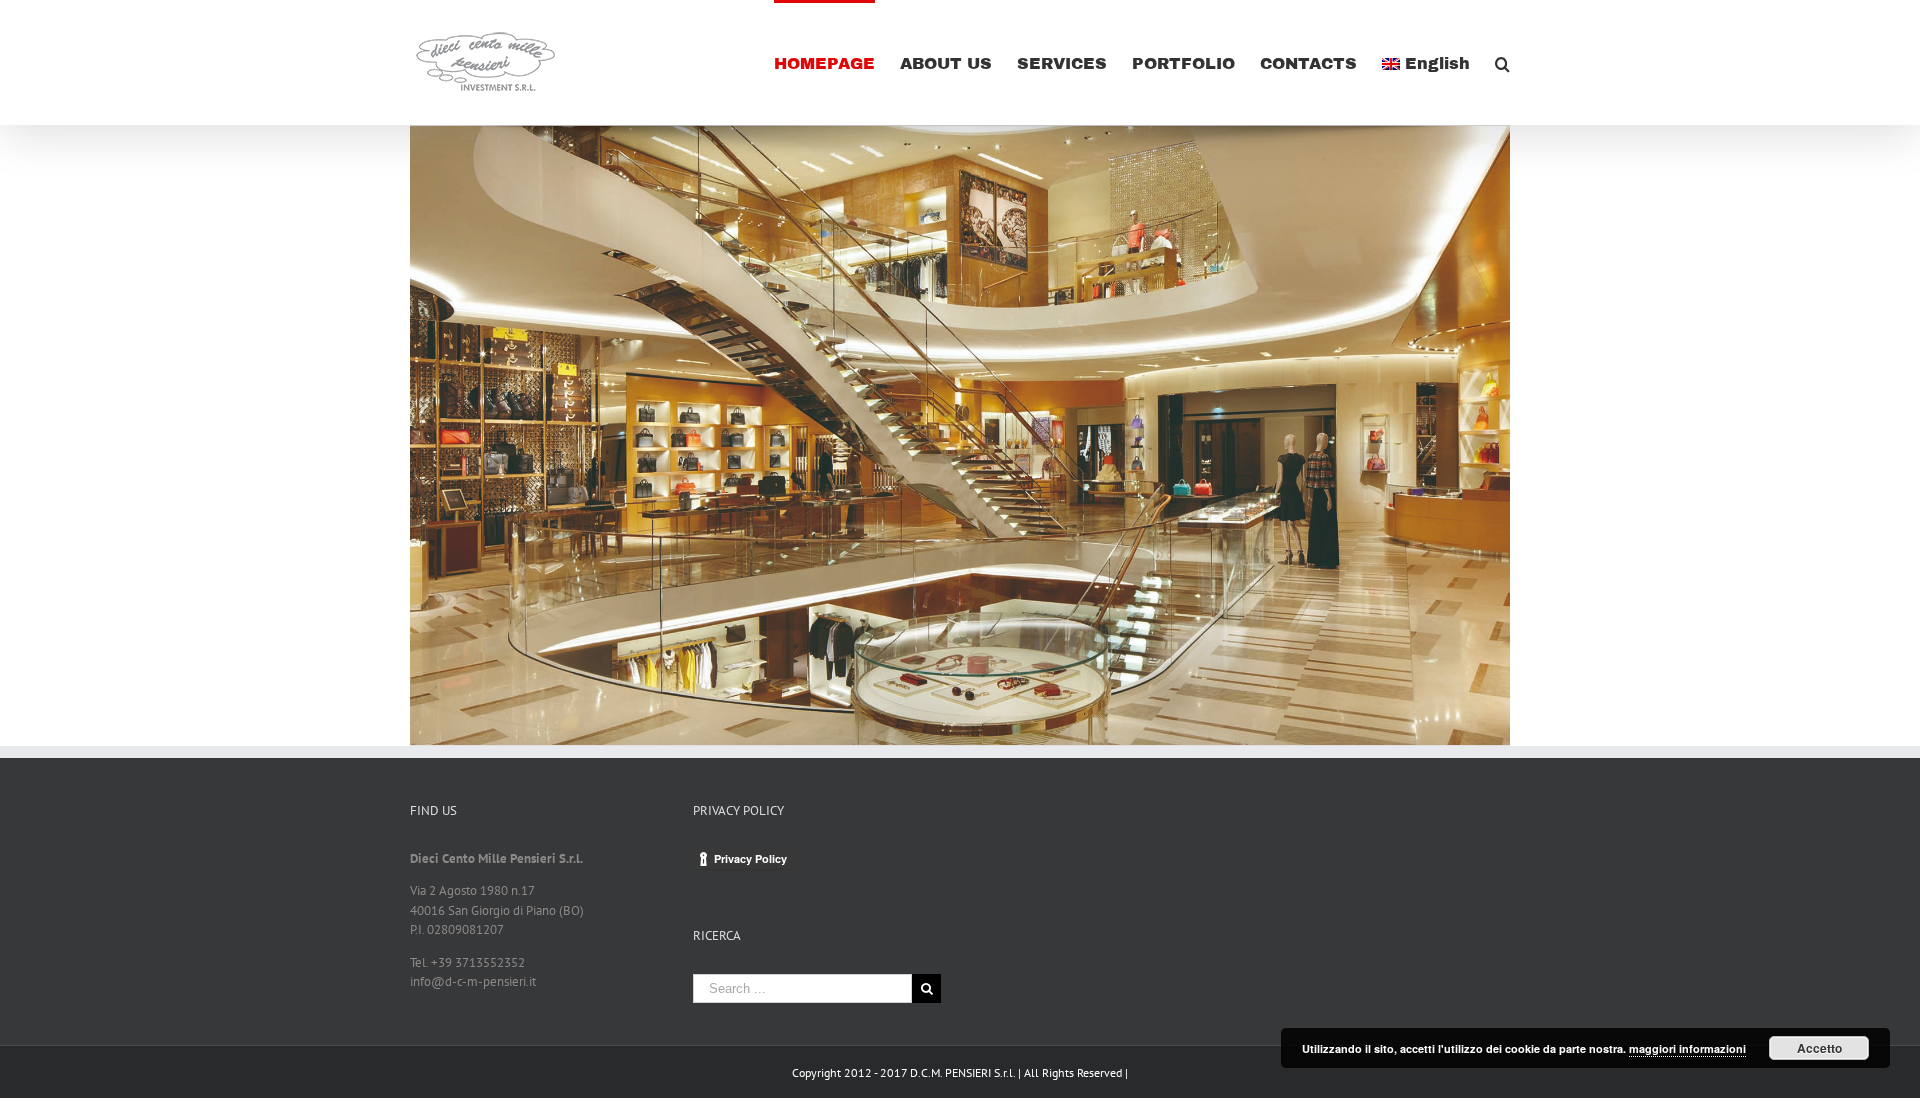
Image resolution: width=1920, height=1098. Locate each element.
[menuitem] (837, 62)
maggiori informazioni (1687, 1048)
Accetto (1819, 1048)
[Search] (1502, 62)
